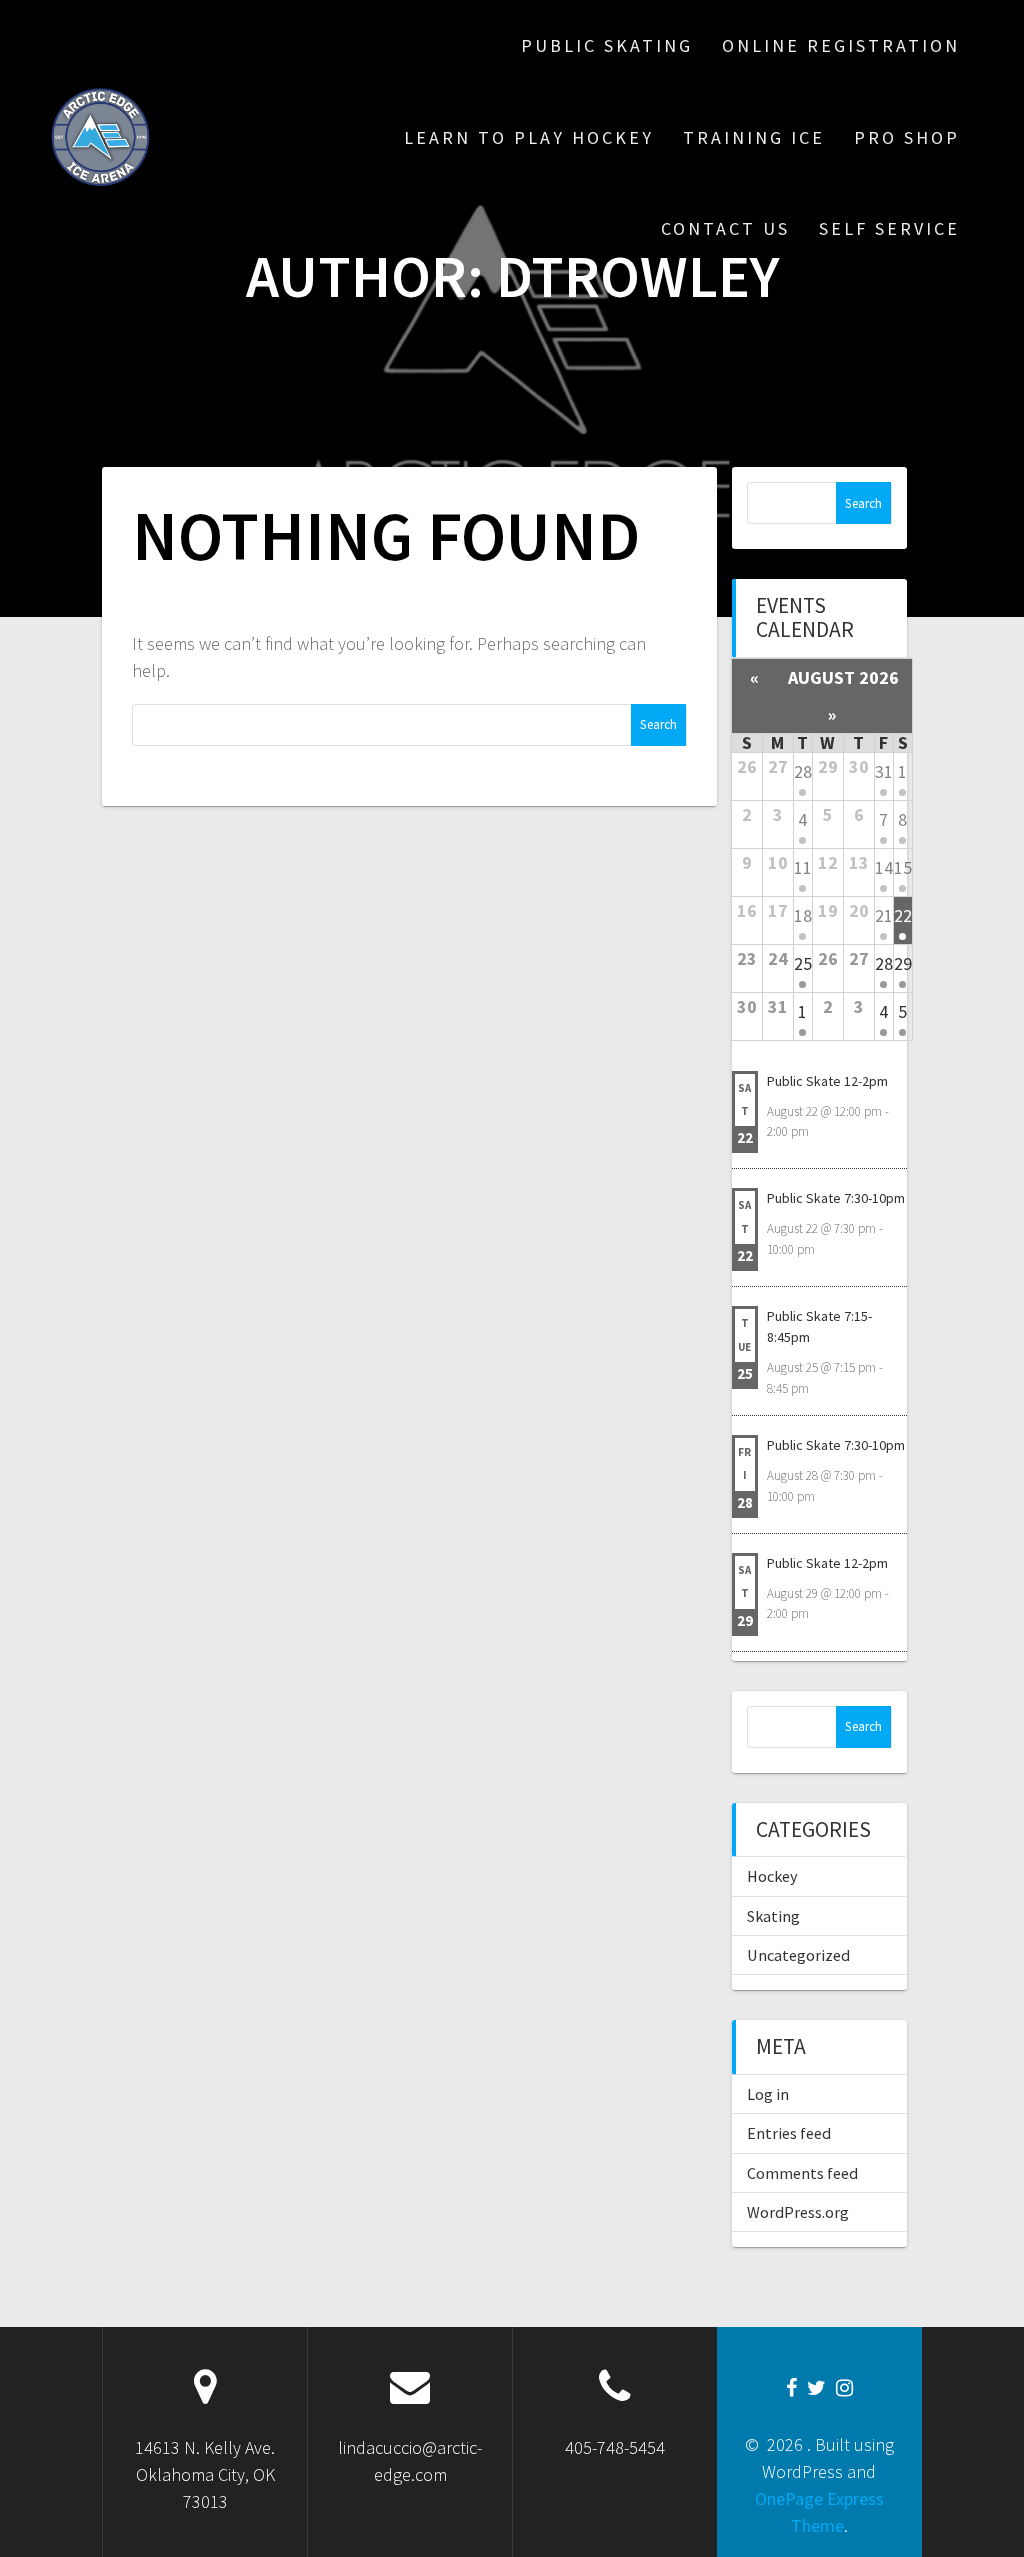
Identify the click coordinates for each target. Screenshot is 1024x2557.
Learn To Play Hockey (529, 137)
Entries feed (789, 2133)
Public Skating (607, 45)
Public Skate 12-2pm (827, 1081)
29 (903, 963)
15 (903, 867)
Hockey (772, 1876)
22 (903, 915)
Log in (768, 2094)
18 (803, 915)
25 (803, 963)
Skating (773, 1916)
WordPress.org (798, 2212)
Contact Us (725, 228)
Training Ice (754, 137)
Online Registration (841, 45)
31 (884, 771)
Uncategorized (798, 1955)
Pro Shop (907, 137)
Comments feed (802, 2173)
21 (884, 915)
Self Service (889, 228)
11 (803, 867)
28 (803, 771)
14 (884, 867)
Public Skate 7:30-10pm (836, 1198)
